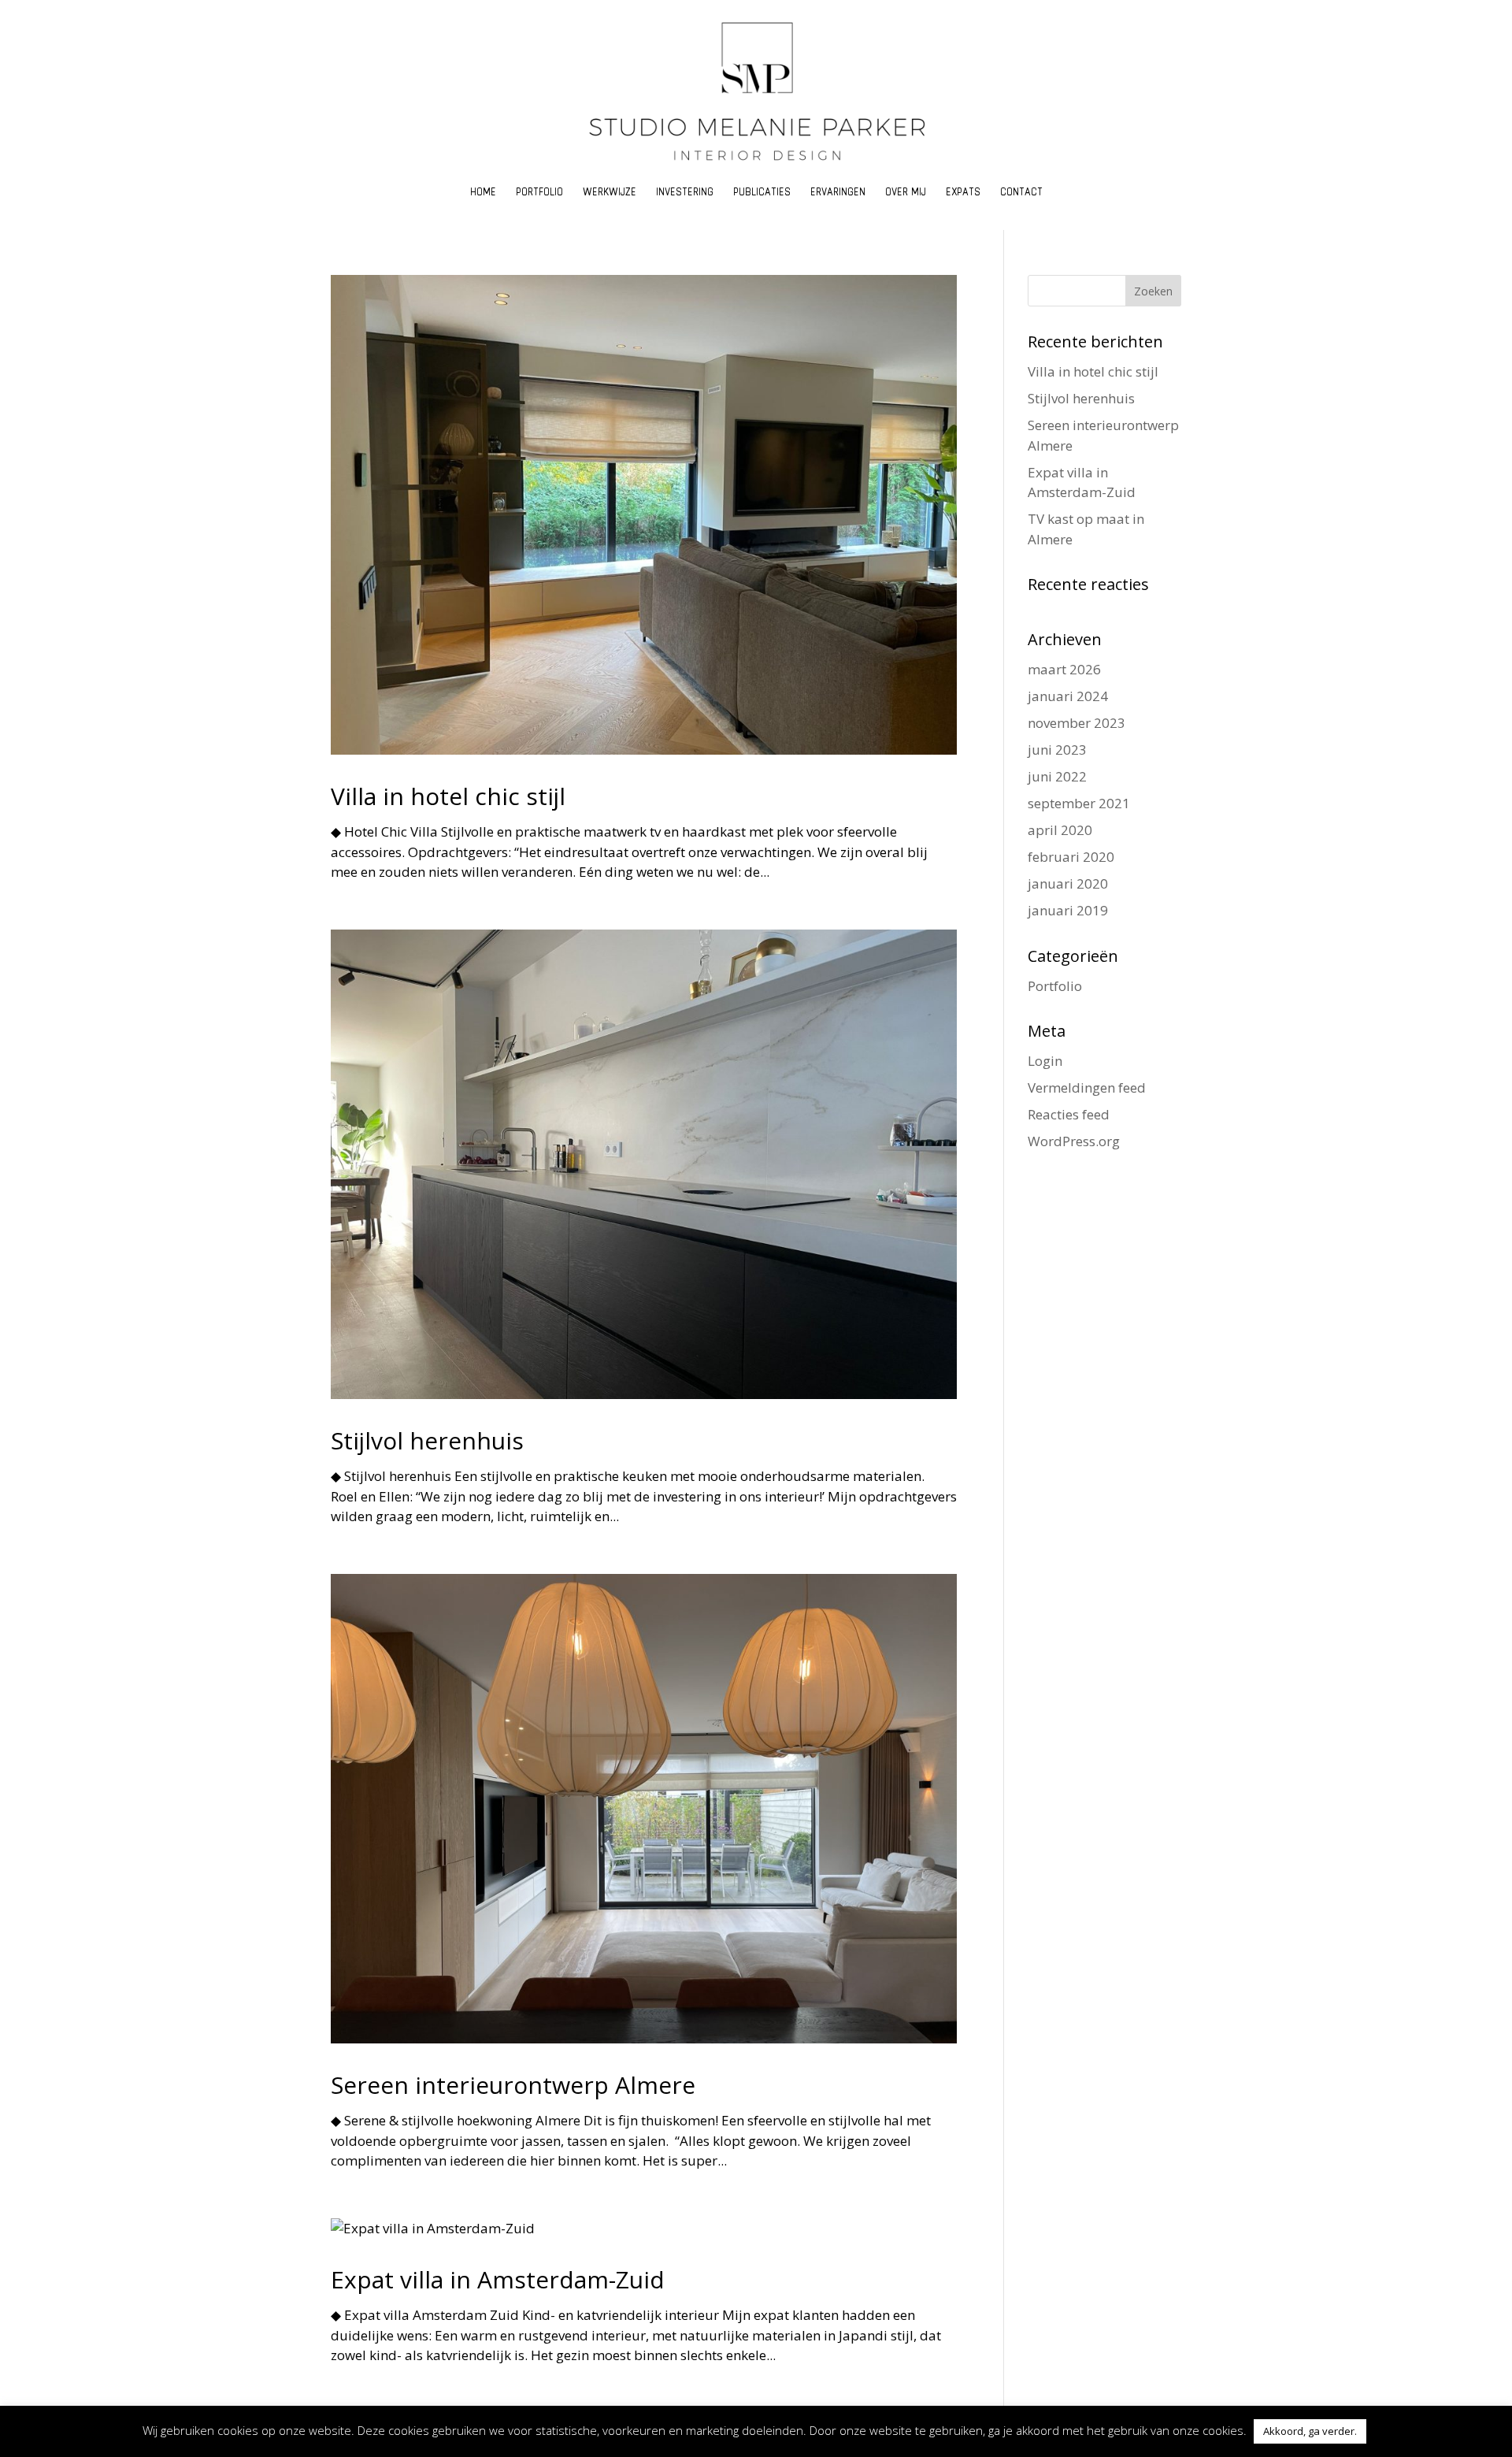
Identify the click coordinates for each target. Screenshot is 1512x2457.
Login (1045, 1061)
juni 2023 (1057, 750)
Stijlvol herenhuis (427, 1440)
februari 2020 (1071, 857)
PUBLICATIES (762, 196)
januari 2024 (1068, 696)
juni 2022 (1057, 776)
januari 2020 (1068, 883)
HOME (483, 196)
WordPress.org (1074, 1141)
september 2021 (1079, 803)
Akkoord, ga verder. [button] (1310, 2431)
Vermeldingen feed (1087, 1087)
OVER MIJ (906, 196)
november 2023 (1077, 723)
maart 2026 (1064, 669)
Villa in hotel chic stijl (448, 796)
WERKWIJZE (610, 196)
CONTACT (1021, 196)
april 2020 (1060, 830)
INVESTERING (685, 196)
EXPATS (963, 196)
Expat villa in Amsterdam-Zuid (498, 2279)
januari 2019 (1068, 910)
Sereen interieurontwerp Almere (513, 2085)
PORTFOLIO (539, 196)
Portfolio (1055, 986)
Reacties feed (1069, 1114)
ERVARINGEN (838, 196)
